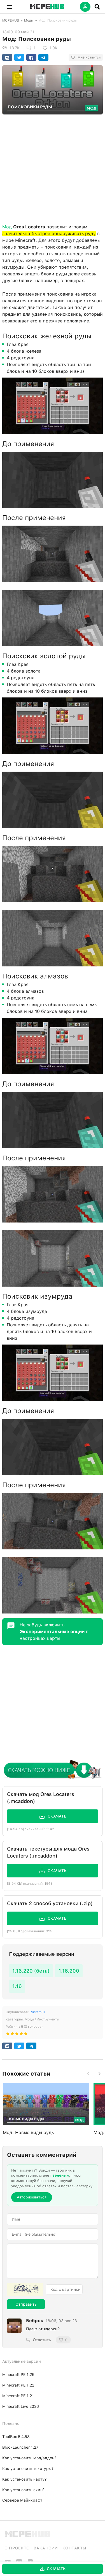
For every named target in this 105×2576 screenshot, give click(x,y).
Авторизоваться (32, 2197)
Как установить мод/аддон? (29, 2458)
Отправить (26, 2304)
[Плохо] (8, 2035)
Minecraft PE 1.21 (18, 2396)
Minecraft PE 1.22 (18, 2385)
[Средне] (17, 2035)
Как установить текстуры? (28, 2469)
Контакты (74, 2548)
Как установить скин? (23, 2490)
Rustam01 (38, 2012)
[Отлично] (26, 2035)
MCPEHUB (11, 20)
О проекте (17, 2548)
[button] (10, 7)
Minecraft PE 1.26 (18, 2374)
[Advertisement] (53, 168)
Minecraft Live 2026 (21, 2406)
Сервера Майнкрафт (22, 2500)
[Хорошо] (21, 2035)
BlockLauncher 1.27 (20, 2447)
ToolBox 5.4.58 (16, 2437)
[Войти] (85, 7)
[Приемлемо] (12, 2035)
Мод (7, 227)
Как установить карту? (24, 2479)
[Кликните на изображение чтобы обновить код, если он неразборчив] (25, 2289)
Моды (29, 20)
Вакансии (46, 2548)
